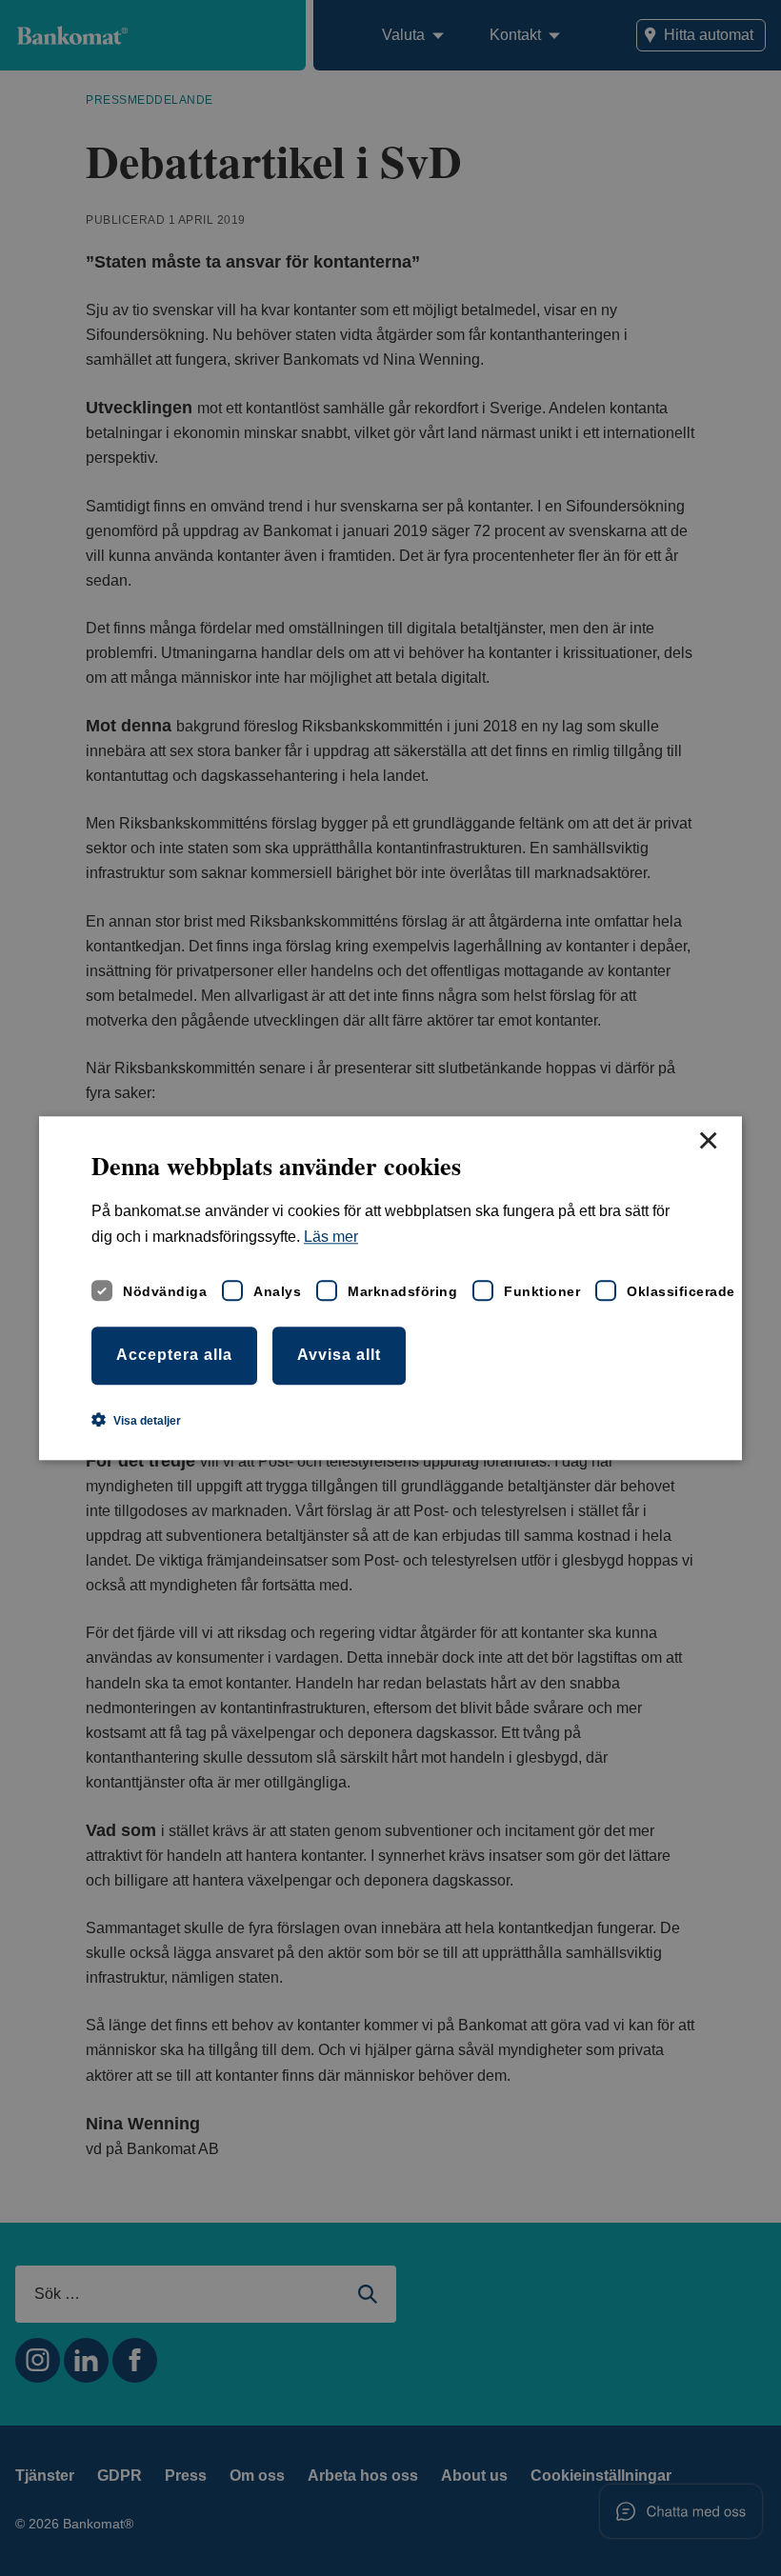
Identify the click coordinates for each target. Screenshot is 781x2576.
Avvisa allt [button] (339, 1355)
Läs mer (331, 1237)
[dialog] (390, 1288)
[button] (136, 1420)
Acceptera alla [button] (174, 1355)
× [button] (708, 1142)
